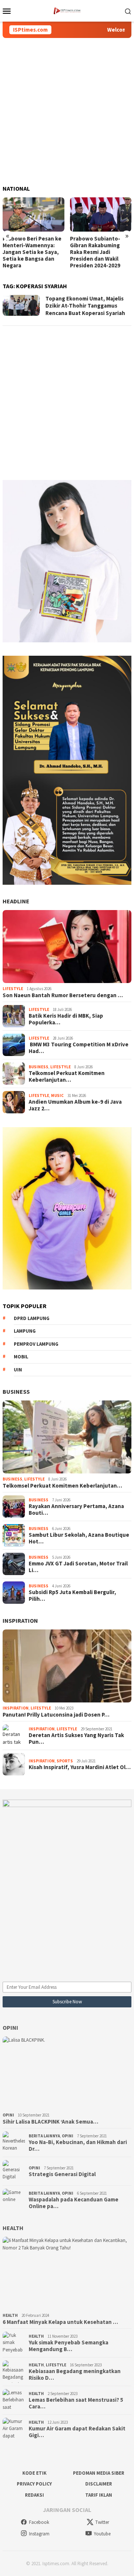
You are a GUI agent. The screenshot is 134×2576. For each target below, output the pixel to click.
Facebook (39, 2522)
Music (57, 1095)
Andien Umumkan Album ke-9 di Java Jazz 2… (75, 1105)
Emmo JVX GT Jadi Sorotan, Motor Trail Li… (78, 1567)
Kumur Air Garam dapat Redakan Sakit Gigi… (77, 2432)
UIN (18, 1370)
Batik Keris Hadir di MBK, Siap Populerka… (66, 1019)
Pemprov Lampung (36, 1344)
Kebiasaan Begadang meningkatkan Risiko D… (75, 2375)
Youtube (102, 2534)
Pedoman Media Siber (99, 2473)
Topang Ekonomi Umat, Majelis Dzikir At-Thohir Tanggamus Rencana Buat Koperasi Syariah (85, 306)
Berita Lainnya (44, 2136)
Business (39, 1067)
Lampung (25, 1331)
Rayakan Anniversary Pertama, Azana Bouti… (76, 1510)
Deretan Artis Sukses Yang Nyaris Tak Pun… (76, 1739)
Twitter (102, 2522)
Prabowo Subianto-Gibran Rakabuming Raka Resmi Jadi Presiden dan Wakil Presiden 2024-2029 (28, 252)
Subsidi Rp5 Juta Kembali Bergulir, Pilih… (72, 1596)
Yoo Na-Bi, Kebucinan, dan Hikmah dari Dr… (78, 2146)
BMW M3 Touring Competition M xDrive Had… (79, 1048)
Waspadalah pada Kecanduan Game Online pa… (74, 2203)
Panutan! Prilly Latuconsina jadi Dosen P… (56, 1715)
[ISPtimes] (67, 10)
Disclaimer (99, 2484)
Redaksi (34, 2495)
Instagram (39, 2534)
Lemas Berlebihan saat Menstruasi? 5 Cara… (76, 2403)
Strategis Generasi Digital (62, 2174)
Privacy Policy (34, 2484)
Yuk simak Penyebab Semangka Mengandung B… (68, 2346)
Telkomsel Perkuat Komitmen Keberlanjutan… (67, 1076)
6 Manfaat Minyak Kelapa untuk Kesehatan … (60, 2322)
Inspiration (20, 1621)
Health (13, 2228)
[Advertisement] (67, 112)
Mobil (21, 1357)
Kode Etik (34, 2473)
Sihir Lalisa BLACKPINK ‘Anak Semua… (50, 2122)
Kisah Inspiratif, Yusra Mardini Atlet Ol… (80, 1767)
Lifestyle (13, 989)
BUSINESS (16, 1392)
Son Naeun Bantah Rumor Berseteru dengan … (63, 995)
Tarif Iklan (99, 2495)
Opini (10, 2028)
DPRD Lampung (32, 1318)
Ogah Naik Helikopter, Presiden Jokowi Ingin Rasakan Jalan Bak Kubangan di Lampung (98, 249)
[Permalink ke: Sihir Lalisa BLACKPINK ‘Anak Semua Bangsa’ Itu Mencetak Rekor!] (67, 2073)
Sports (65, 1761)
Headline (16, 901)
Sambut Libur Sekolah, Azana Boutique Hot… (79, 1538)
